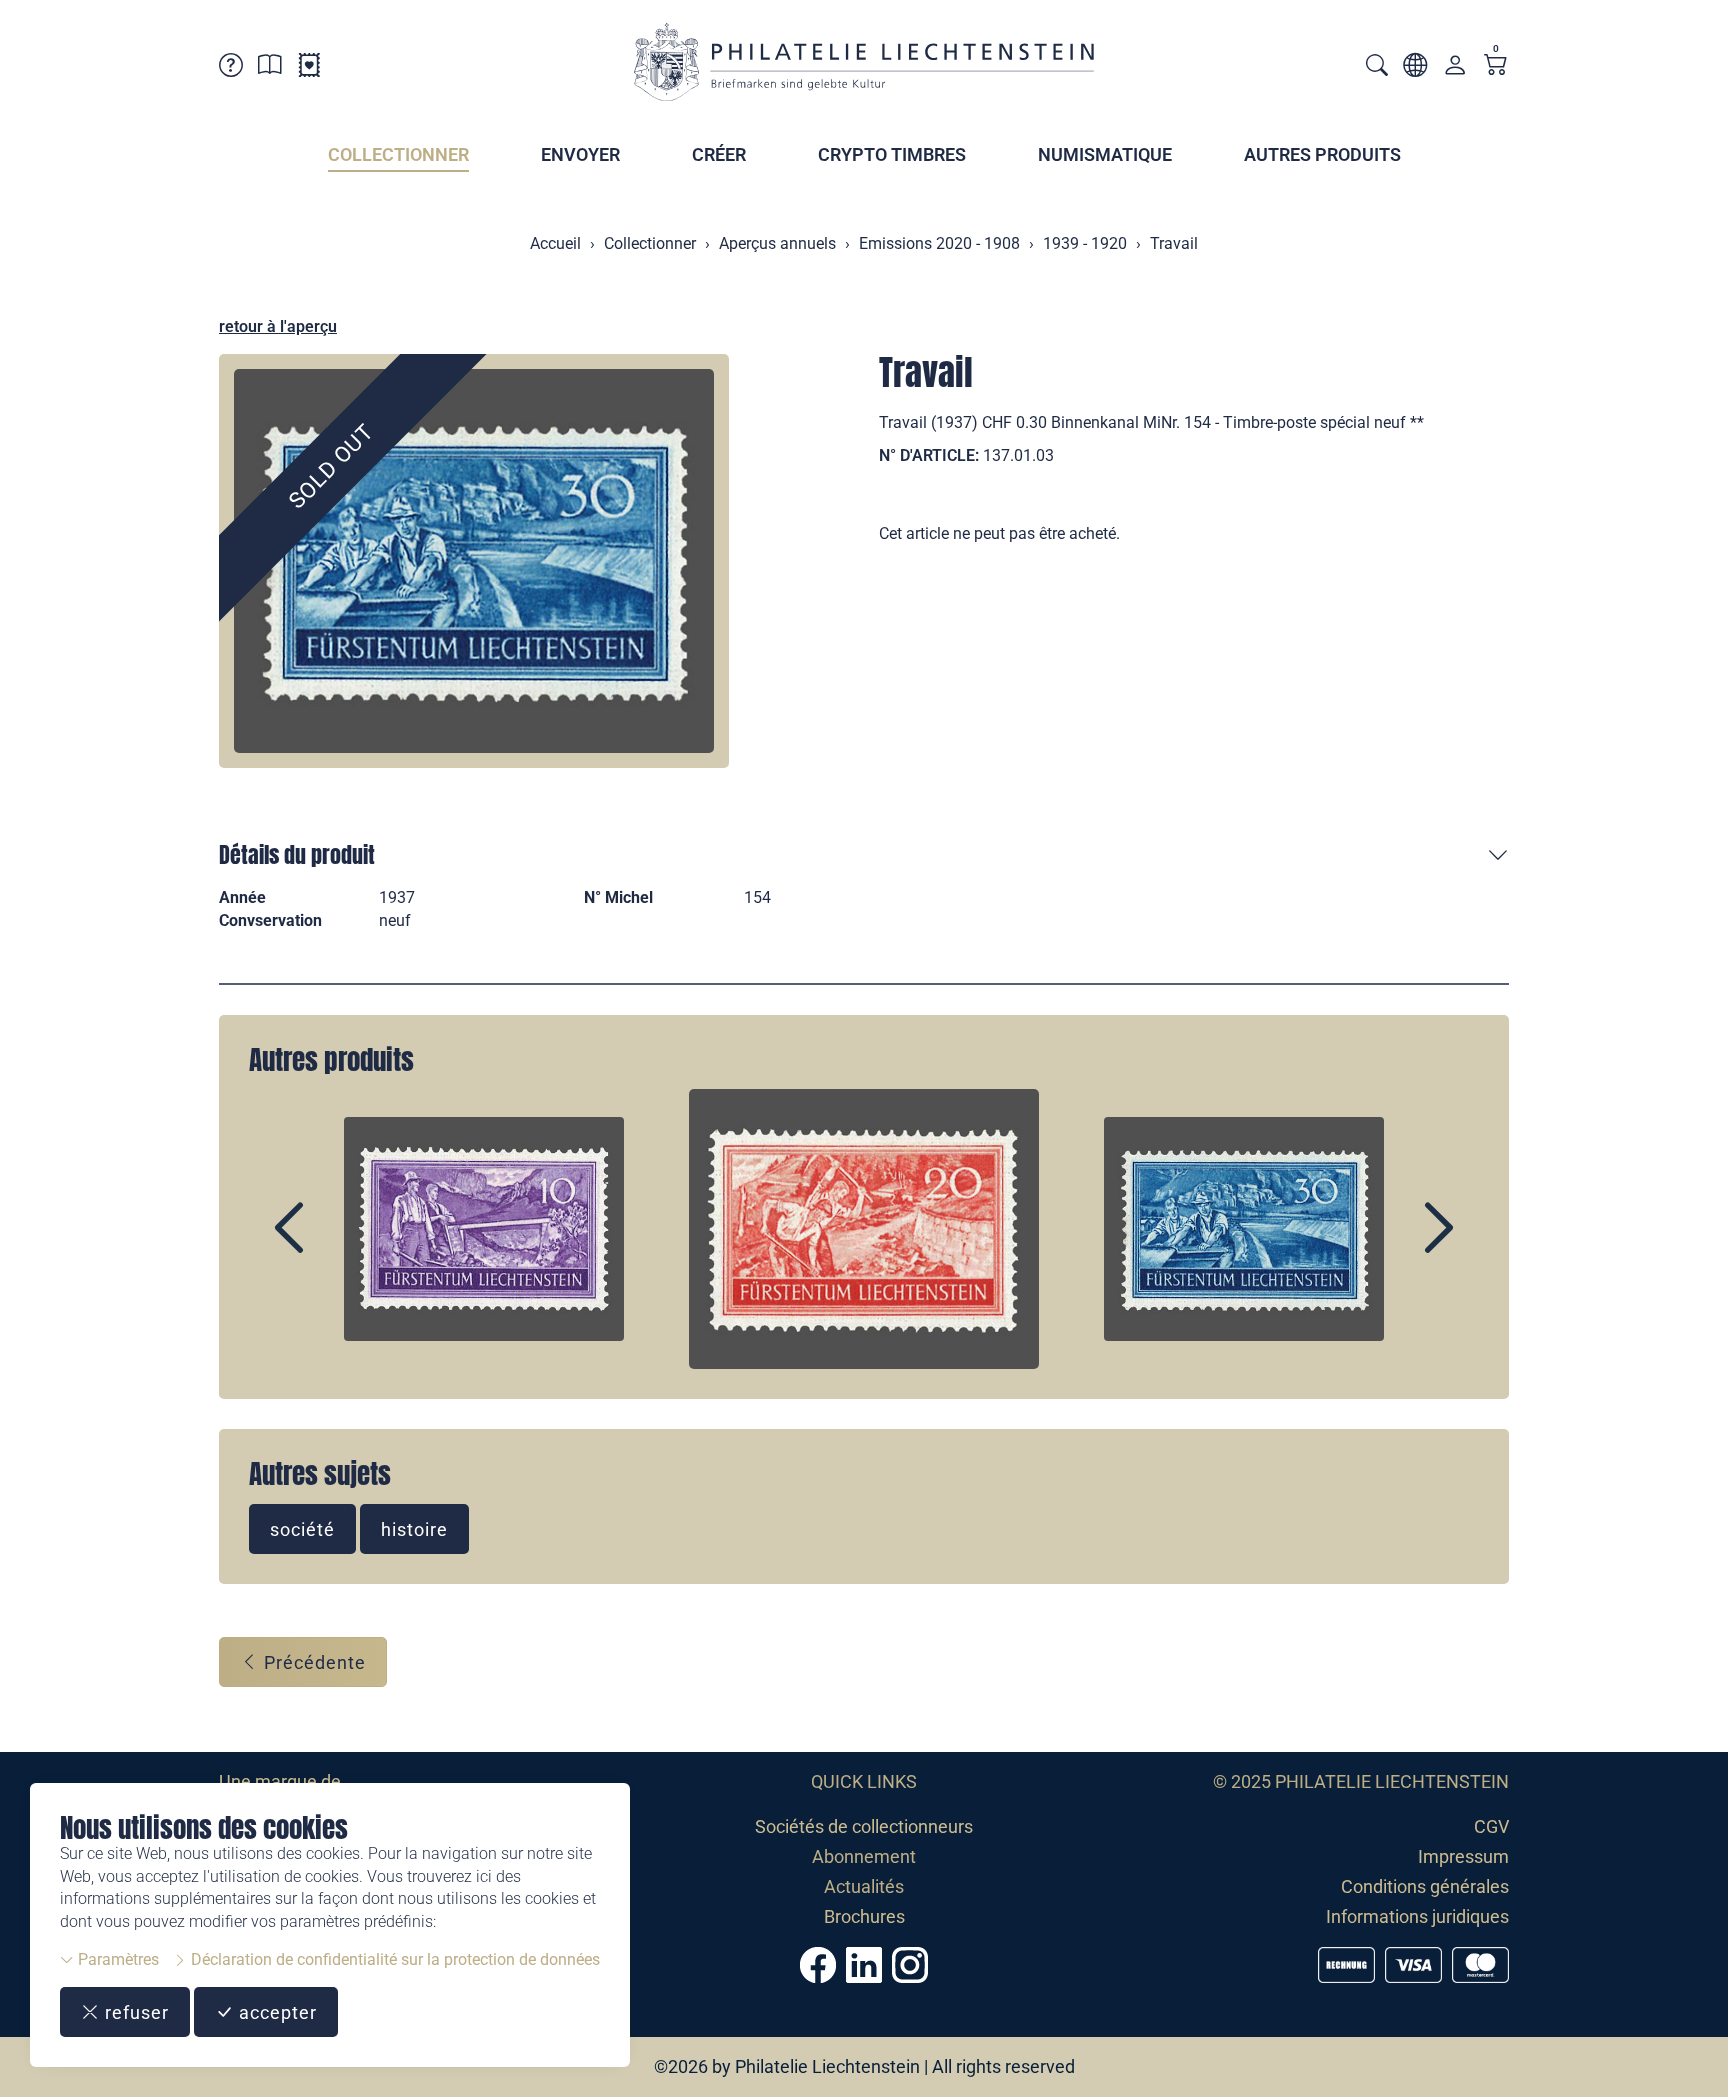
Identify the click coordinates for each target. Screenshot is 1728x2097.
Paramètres (116, 1959)
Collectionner (398, 154)
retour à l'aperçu (278, 326)
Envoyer (580, 154)
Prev (335, 1245)
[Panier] (1496, 66)
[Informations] (270, 68)
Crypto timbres (892, 154)
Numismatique (1105, 154)
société (302, 1529)
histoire (414, 1529)
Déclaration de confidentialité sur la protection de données (393, 1959)
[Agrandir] (474, 561)
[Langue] (1415, 68)
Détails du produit (297, 854)
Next (1393, 1245)
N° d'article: (929, 455)
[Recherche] (1377, 67)
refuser (134, 2012)
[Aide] (231, 68)
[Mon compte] (1455, 69)
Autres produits (1322, 154)
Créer (719, 154)
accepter (275, 2012)
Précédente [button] (312, 1662)
